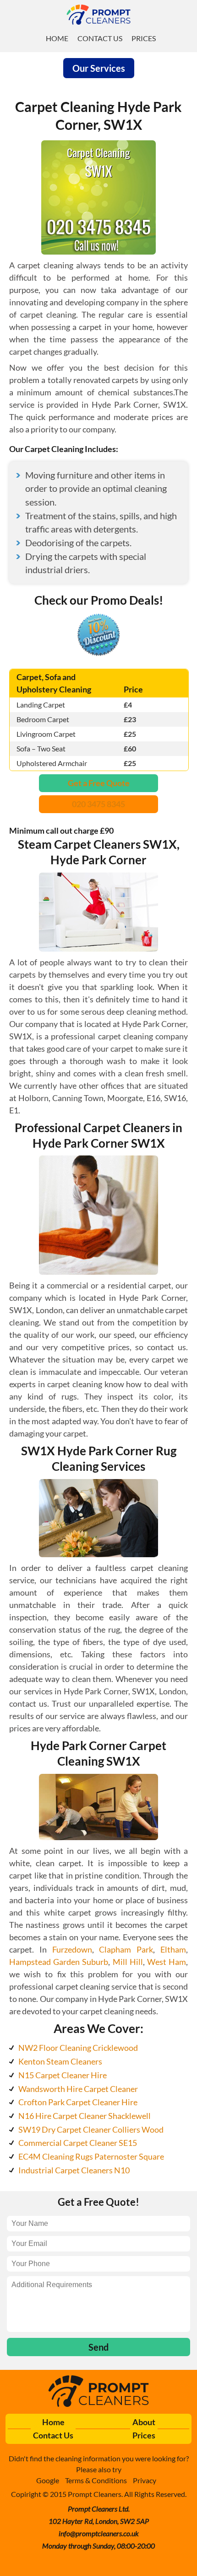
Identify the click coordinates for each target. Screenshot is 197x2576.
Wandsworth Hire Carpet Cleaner (78, 2089)
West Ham (167, 1962)
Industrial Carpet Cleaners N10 (74, 2170)
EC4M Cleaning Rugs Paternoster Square (91, 2156)
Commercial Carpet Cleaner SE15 (78, 2143)
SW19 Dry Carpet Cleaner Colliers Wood (91, 2129)
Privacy (145, 2480)
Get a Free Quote (99, 783)
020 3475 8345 (98, 804)
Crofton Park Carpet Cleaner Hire (78, 2102)
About (144, 2422)
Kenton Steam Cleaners (60, 2061)
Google (48, 2480)
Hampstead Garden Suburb (59, 1962)
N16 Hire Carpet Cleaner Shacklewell (85, 2116)
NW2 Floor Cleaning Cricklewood (78, 2048)
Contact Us (100, 38)
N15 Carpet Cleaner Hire (63, 2075)
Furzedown (72, 1949)
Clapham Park (126, 1949)
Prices (144, 38)
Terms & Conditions (96, 2480)
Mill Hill (128, 1962)
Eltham (173, 1949)
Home (57, 38)
